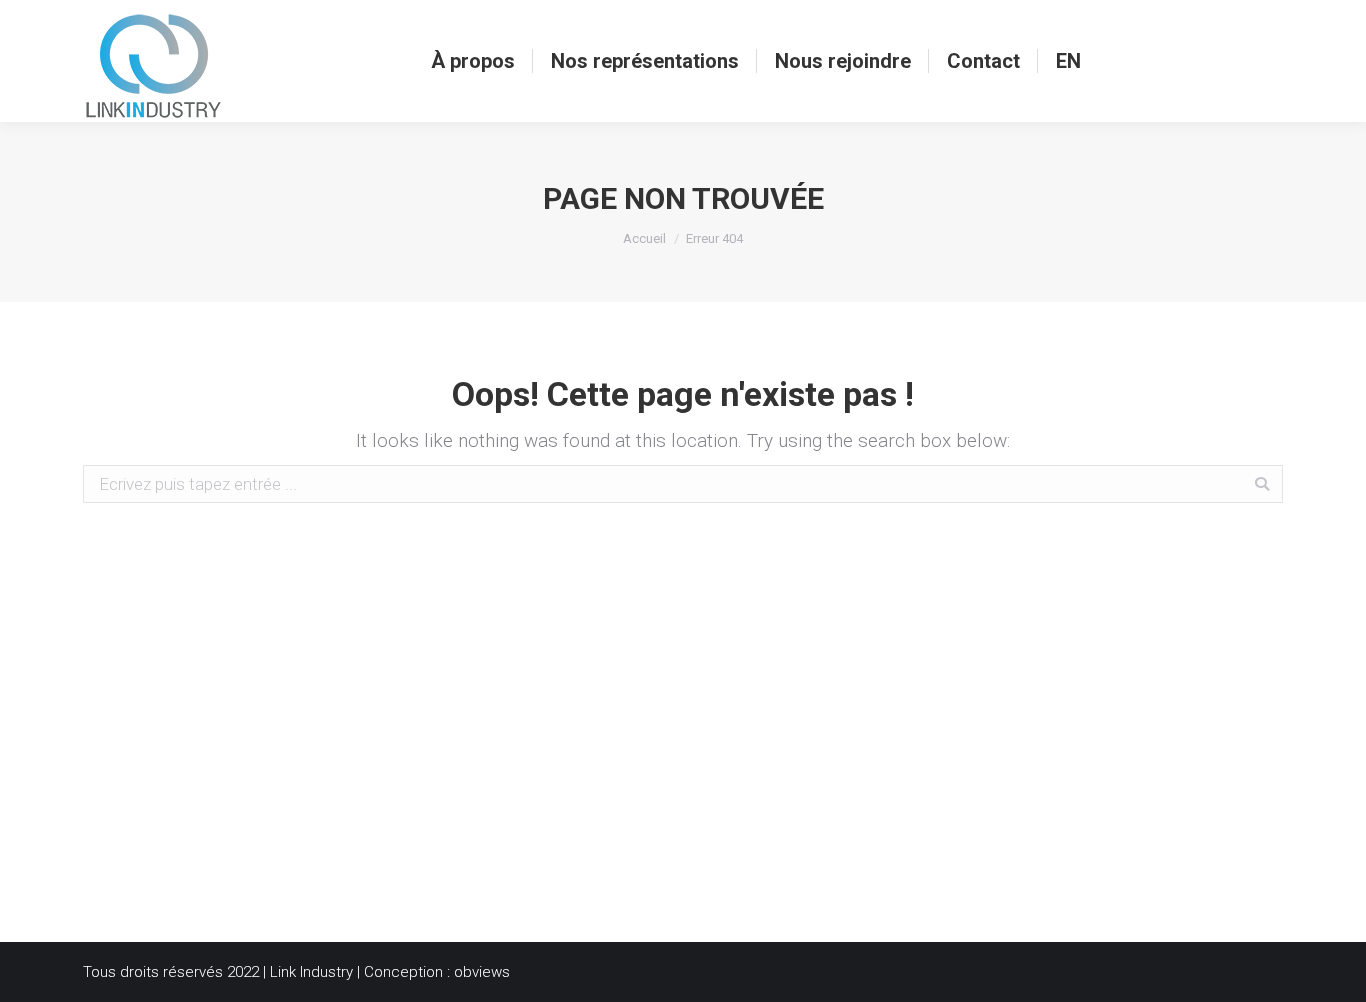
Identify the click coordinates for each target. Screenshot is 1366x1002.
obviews (482, 972)
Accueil (644, 238)
